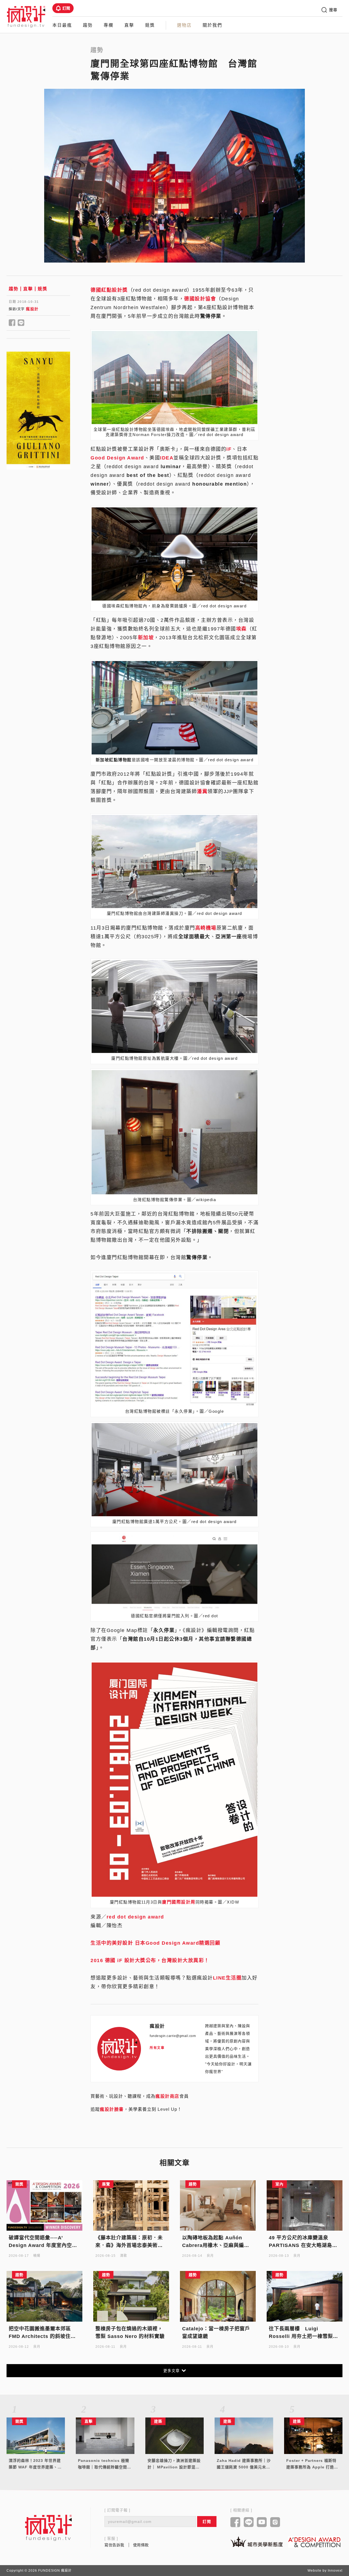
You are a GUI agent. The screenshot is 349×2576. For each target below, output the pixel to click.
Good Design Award (117, 458)
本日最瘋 (62, 25)
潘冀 (202, 791)
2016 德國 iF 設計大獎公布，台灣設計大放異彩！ (150, 1960)
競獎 (150, 25)
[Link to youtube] (262, 2523)
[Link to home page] (49, 2528)
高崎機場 (206, 928)
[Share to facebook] (12, 323)
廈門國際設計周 (179, 1902)
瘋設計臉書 (112, 2109)
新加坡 (146, 638)
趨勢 (88, 25)
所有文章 (157, 2048)
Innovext (335, 2571)
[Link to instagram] (275, 2523)
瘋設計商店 (167, 2096)
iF (229, 449)
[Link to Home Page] (26, 16)
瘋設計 (32, 309)
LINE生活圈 (227, 1978)
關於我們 (212, 25)
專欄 (109, 25)
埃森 (241, 629)
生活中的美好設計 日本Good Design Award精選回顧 (155, 1943)
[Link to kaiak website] (257, 2542)
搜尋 (333, 10)
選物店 (184, 25)
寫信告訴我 (114, 2545)
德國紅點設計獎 (109, 290)
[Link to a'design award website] (314, 2542)
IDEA (167, 458)
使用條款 (141, 2545)
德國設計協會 (200, 299)
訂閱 (66, 8)
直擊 (129, 25)
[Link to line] (249, 2523)
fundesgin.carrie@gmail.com (173, 2036)
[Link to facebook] (235, 2523)
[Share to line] (21, 323)
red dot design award (135, 1917)
